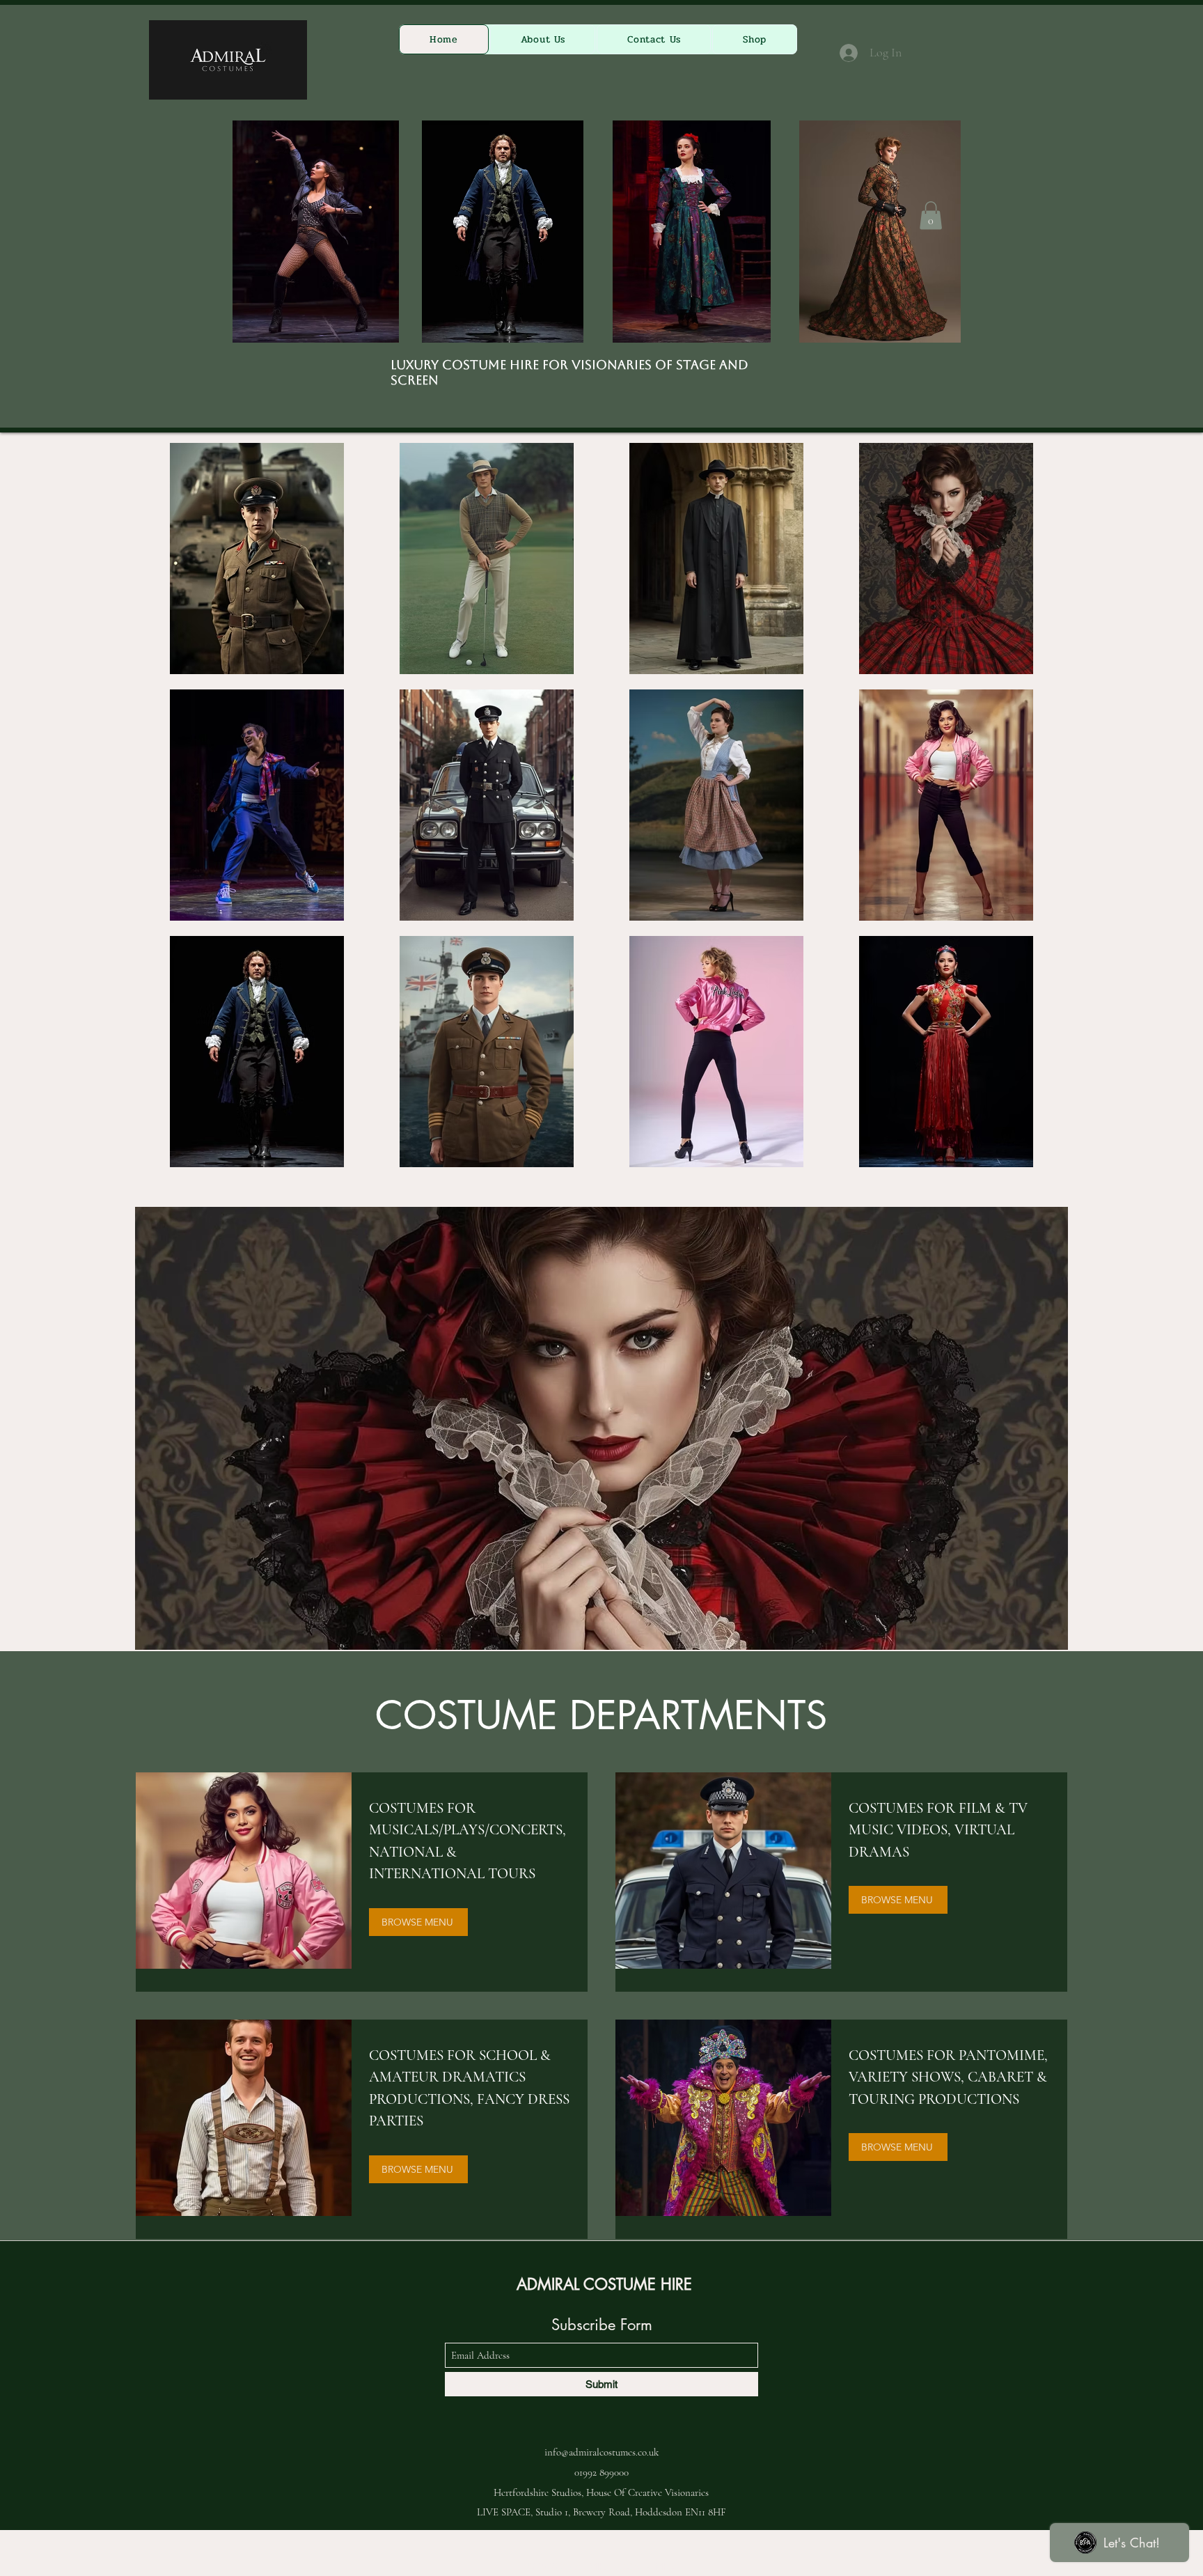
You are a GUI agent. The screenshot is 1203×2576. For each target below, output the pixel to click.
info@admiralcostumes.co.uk (601, 2452)
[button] (931, 216)
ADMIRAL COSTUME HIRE (604, 2284)
